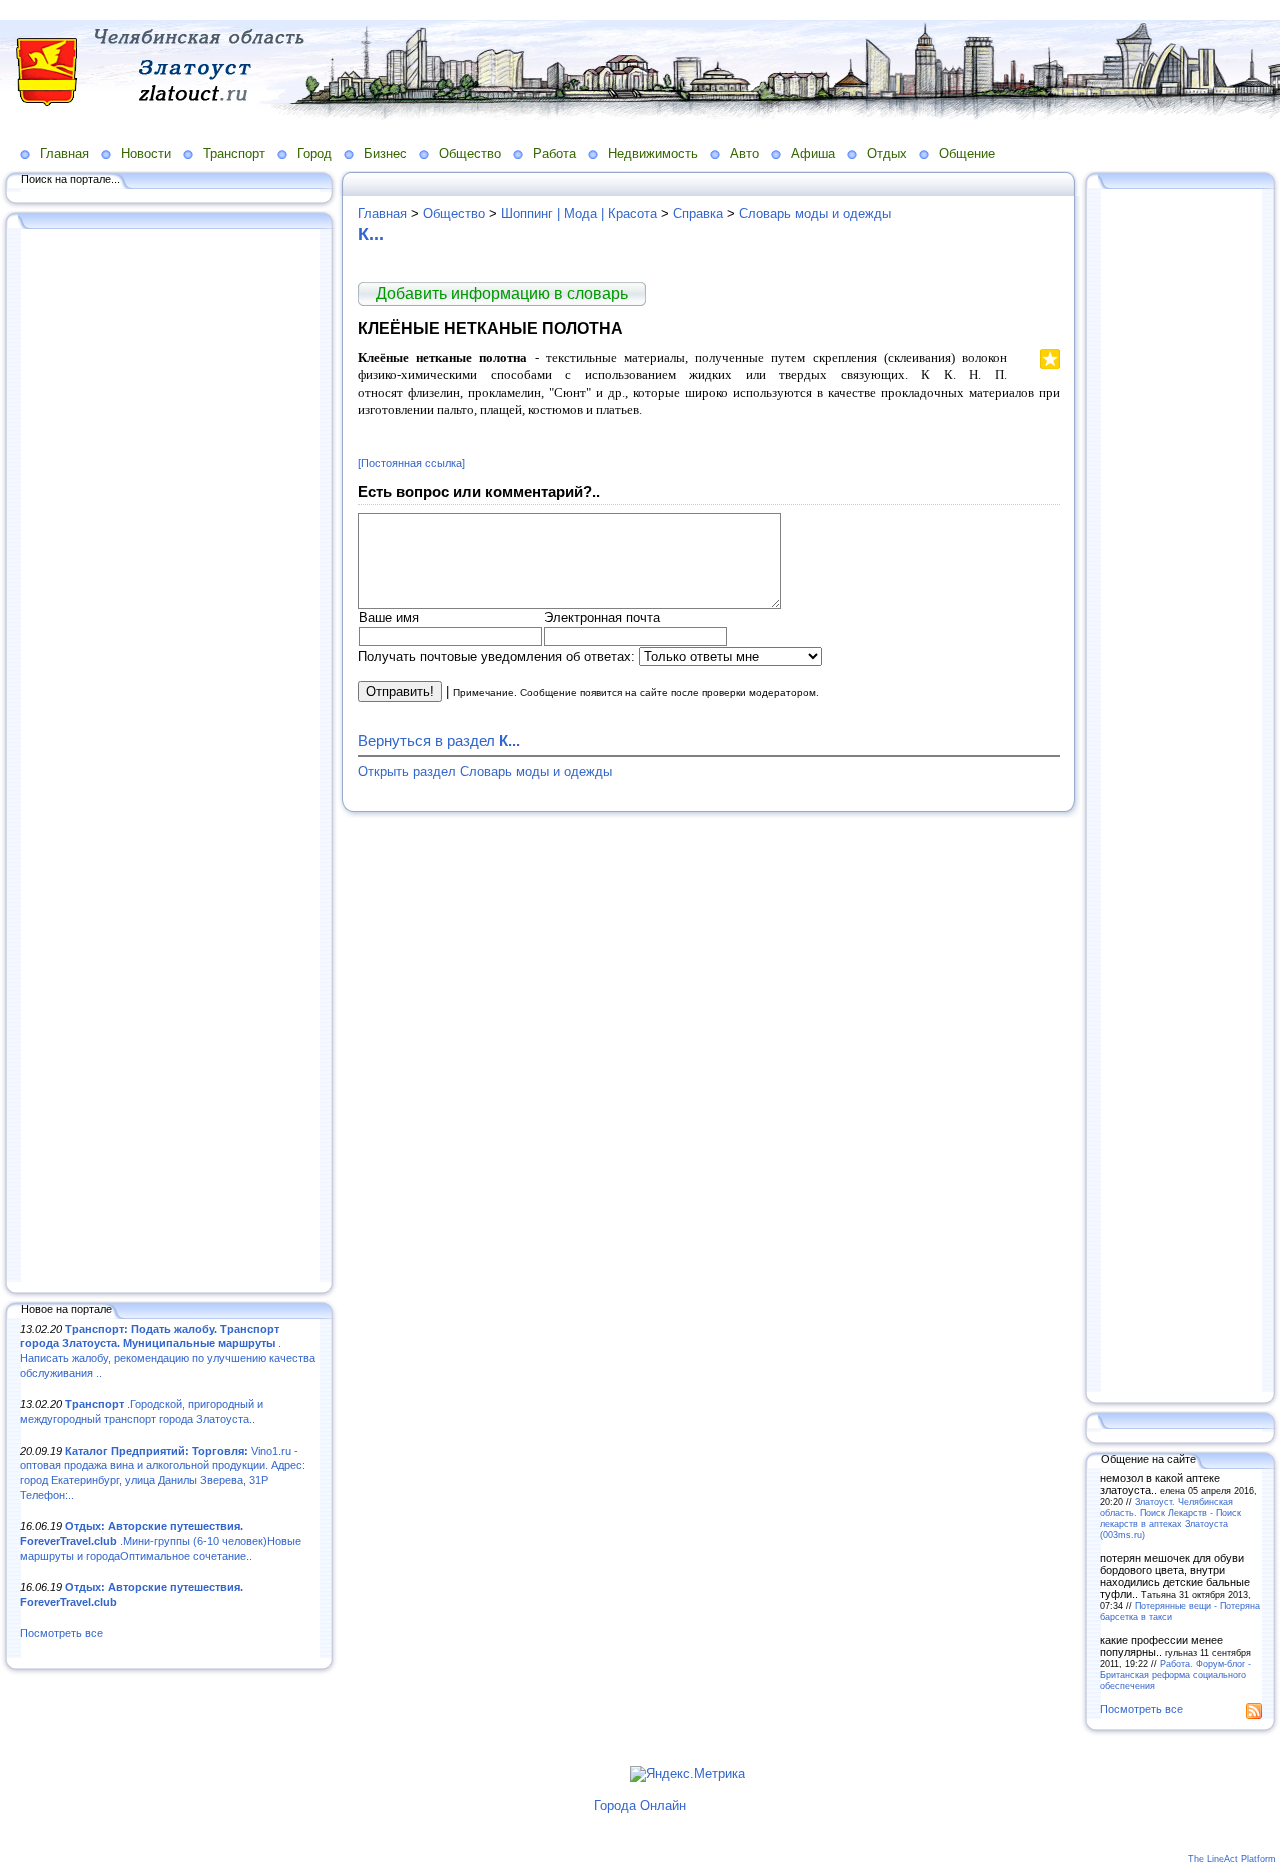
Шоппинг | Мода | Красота (579, 213)
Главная (64, 153)
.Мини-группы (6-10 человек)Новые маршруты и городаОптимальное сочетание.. (160, 1540)
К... (371, 234)
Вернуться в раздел (439, 740)
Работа (554, 153)
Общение (967, 153)
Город (314, 153)
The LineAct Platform (1232, 1859)
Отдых (887, 153)
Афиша (813, 153)
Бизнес (385, 153)
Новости (146, 153)
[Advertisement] (170, 757)
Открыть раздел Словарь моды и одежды (485, 771)
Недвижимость (653, 153)
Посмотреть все (61, 1633)
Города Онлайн (640, 1805)
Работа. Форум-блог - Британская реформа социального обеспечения (1175, 1674)
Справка (698, 213)
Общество (470, 153)
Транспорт (234, 153)
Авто (744, 153)
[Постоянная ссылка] (411, 463)
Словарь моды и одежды (815, 213)
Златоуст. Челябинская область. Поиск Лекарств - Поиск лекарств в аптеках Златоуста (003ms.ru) (1170, 1518)
